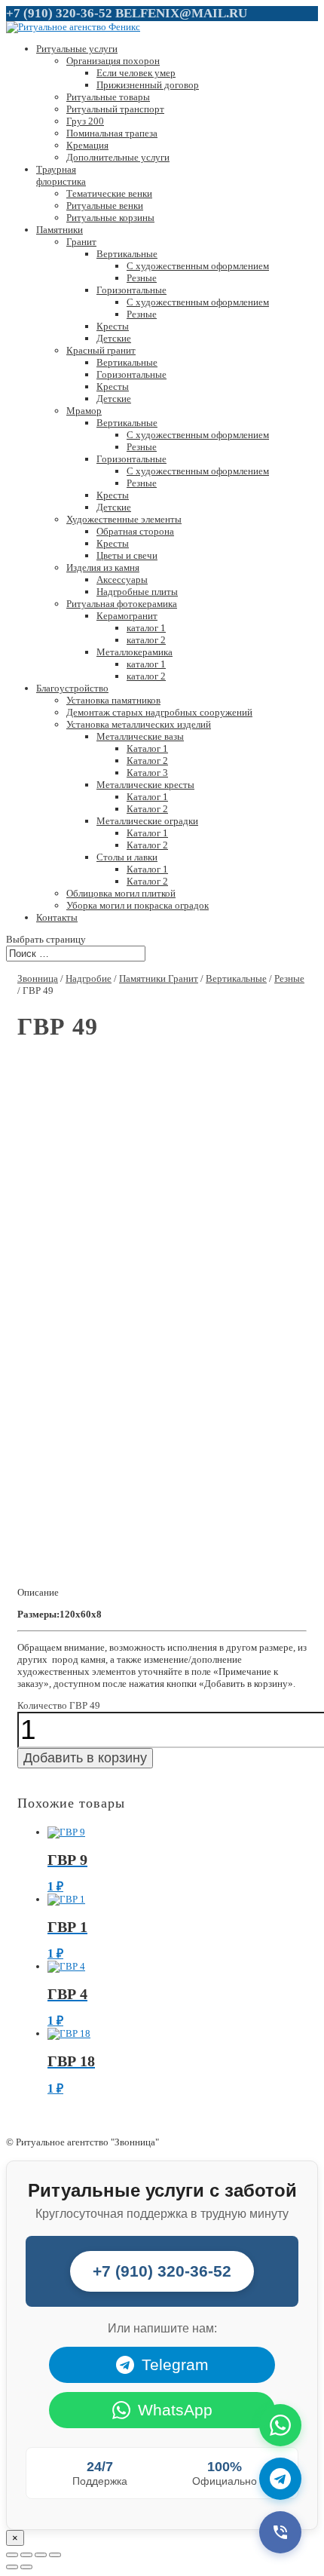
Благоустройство (72, 688)
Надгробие (89, 978)
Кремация (87, 145)
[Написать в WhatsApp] (280, 2425)
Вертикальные (127, 254)
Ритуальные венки (105, 205)
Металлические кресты (145, 785)
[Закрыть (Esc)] (12, 2555)
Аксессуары (122, 580)
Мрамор (84, 411)
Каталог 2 (147, 761)
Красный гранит (101, 350)
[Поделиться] (26, 2555)
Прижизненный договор (148, 85)
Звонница (38, 978)
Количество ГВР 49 (59, 1705)
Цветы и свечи (127, 555)
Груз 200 (85, 121)
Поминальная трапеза (112, 133)
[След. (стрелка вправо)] (26, 2567)
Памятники (60, 230)
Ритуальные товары (108, 97)
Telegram (175, 2364)
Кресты (113, 326)
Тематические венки (109, 193)
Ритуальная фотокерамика (122, 604)
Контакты (57, 917)
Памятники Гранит (159, 978)
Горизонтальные (131, 290)
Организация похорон (113, 61)
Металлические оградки (147, 821)
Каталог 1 (147, 748)
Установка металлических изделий (139, 724)
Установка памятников (113, 700)
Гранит (81, 242)
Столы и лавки (127, 857)
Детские (114, 338)
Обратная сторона (135, 531)
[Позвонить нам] (280, 2532)
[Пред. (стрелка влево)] (12, 2567)
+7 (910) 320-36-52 (59, 13)
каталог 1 (146, 628)
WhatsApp (175, 2410)
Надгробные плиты (137, 592)
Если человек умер (136, 73)
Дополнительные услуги (118, 157)
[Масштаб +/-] (55, 2555)
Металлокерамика (134, 652)
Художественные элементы (124, 519)
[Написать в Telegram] (280, 2479)
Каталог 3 (147, 773)
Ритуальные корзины (110, 218)
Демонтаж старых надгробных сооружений (159, 712)
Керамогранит (127, 616)
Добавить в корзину (85, 1758)
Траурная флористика (61, 175)
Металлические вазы (140, 736)
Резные (142, 278)
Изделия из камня (103, 567)
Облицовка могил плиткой (121, 893)
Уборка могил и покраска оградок (138, 905)
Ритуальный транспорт (115, 109)
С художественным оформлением (198, 266)
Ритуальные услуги (77, 49)
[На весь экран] (41, 2555)
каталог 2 (146, 640)
